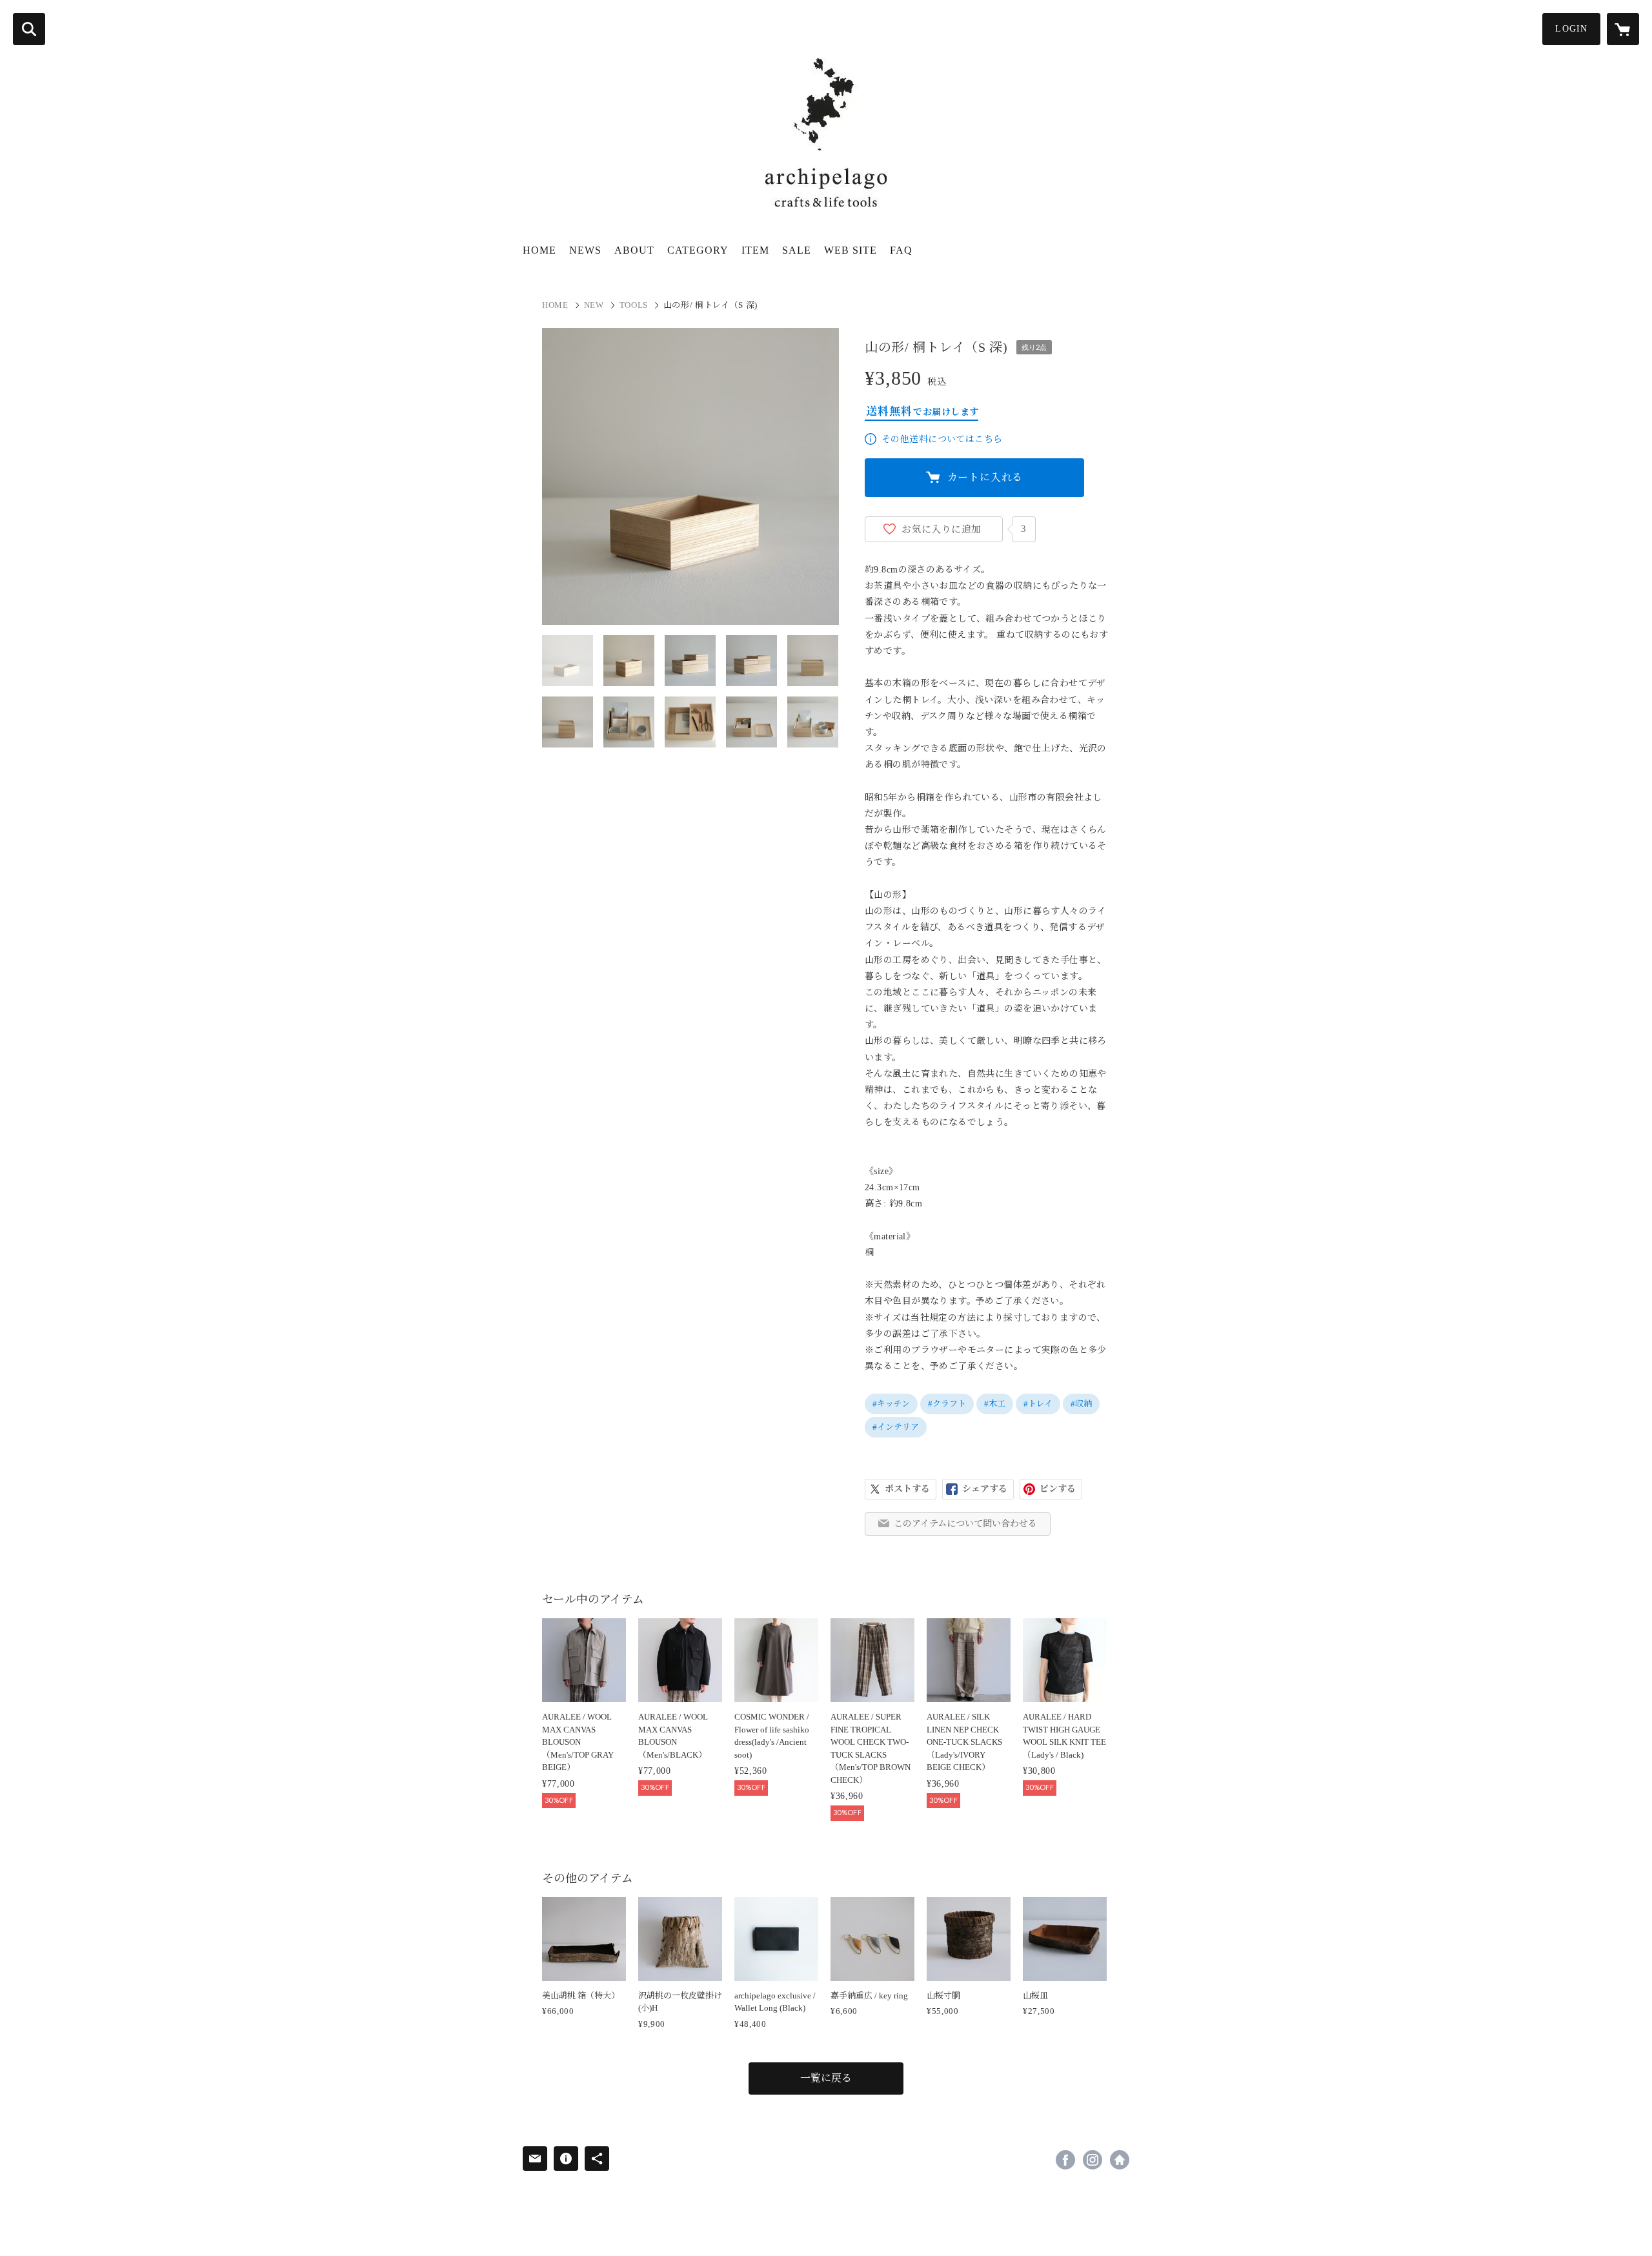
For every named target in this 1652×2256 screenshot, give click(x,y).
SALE (797, 250)
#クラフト (947, 1404)
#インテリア (896, 1427)
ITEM (755, 250)
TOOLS (634, 305)
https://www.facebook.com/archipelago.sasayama (1065, 2160)
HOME (539, 250)
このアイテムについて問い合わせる (965, 1524)
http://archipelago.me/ (1120, 2160)
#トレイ (1038, 1404)
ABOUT (634, 250)
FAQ (901, 250)
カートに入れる (985, 477)
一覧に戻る (826, 2078)
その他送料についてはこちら (942, 439)
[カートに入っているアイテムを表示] (1623, 29)
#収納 (1081, 1404)
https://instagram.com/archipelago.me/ (1093, 2160)
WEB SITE (851, 250)
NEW (594, 305)
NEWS (585, 250)
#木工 (995, 1404)
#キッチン (891, 1404)
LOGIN (1571, 29)
